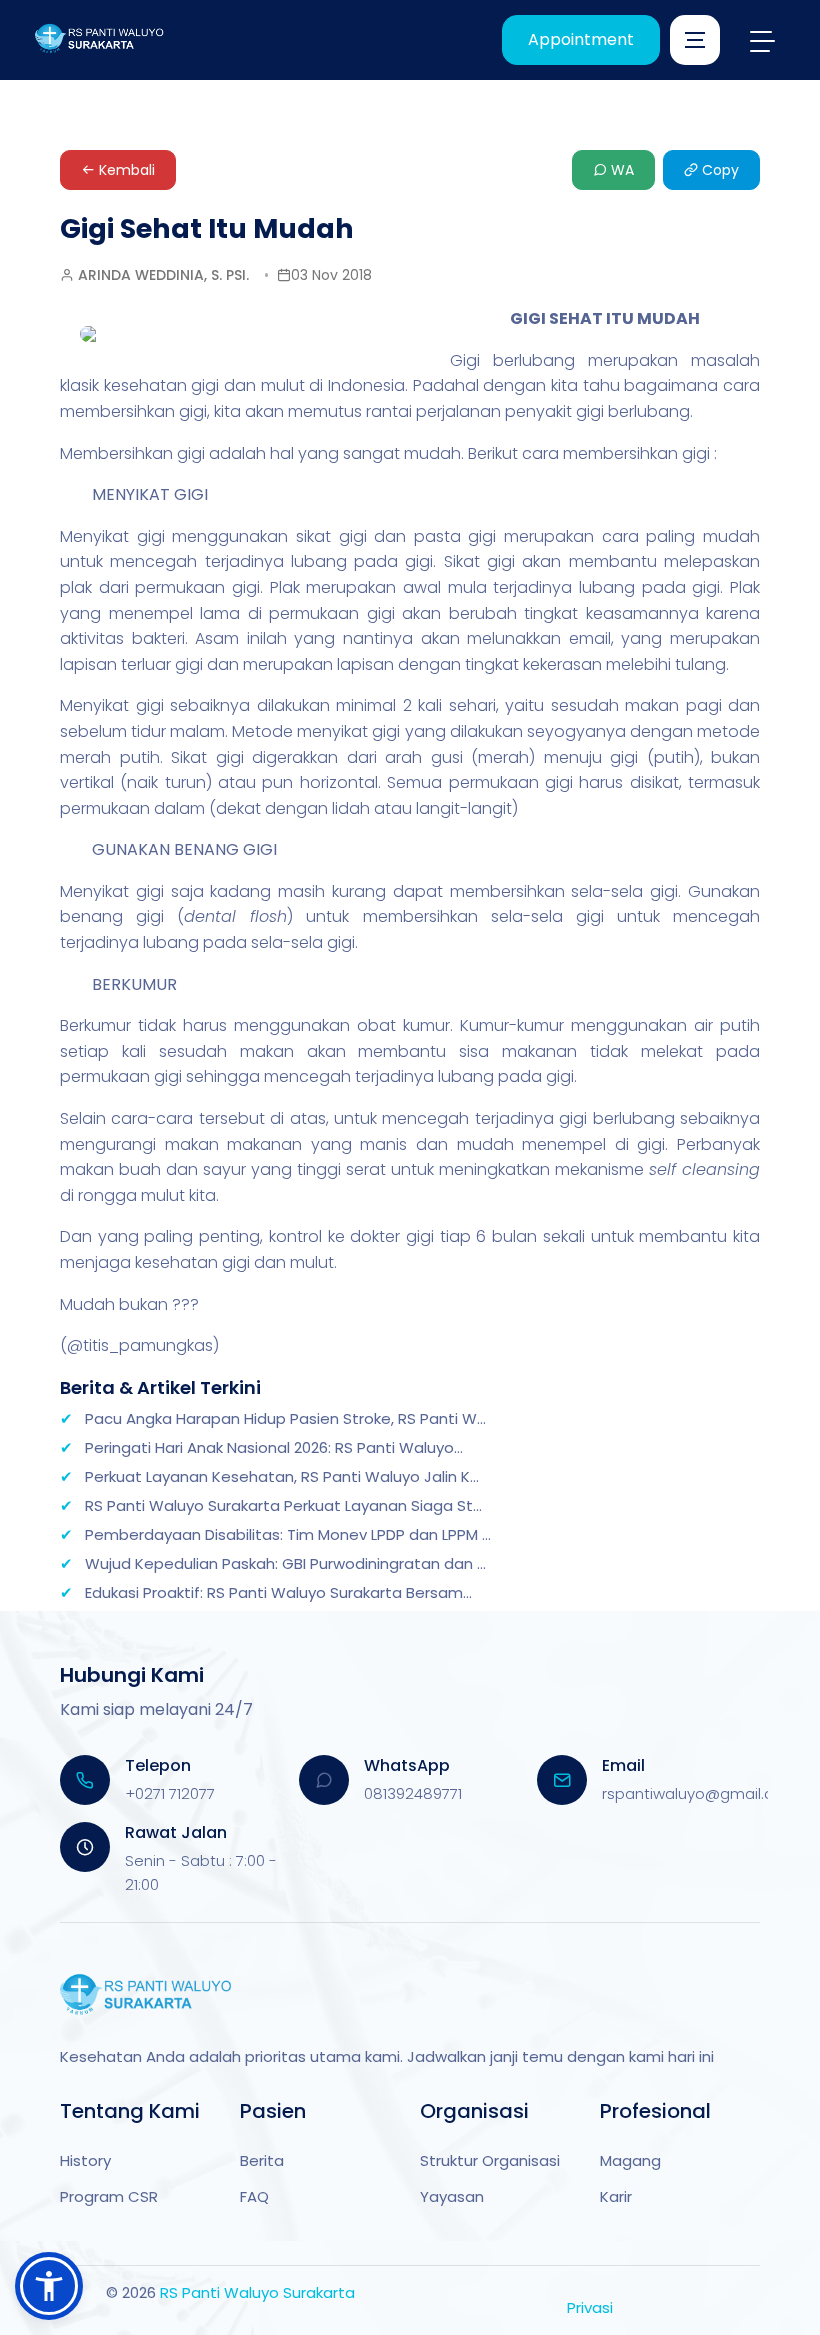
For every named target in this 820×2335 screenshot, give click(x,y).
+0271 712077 (170, 1793)
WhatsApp (407, 1765)
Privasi (590, 2307)
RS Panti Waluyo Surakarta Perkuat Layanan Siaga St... (283, 1505)
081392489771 (413, 1793)
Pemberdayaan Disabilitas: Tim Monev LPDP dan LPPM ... (288, 1534)
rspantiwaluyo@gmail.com (700, 1793)
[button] (49, 2286)
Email (623, 1765)
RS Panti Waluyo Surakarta (257, 2292)
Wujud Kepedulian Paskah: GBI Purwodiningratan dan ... (285, 1563)
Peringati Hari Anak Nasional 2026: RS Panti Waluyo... (274, 1447)
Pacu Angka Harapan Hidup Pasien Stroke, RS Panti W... (285, 1418)
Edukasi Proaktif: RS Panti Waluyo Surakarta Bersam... (278, 1592)
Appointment (581, 39)
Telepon (158, 1765)
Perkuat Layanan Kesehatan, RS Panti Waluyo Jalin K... (282, 1476)
